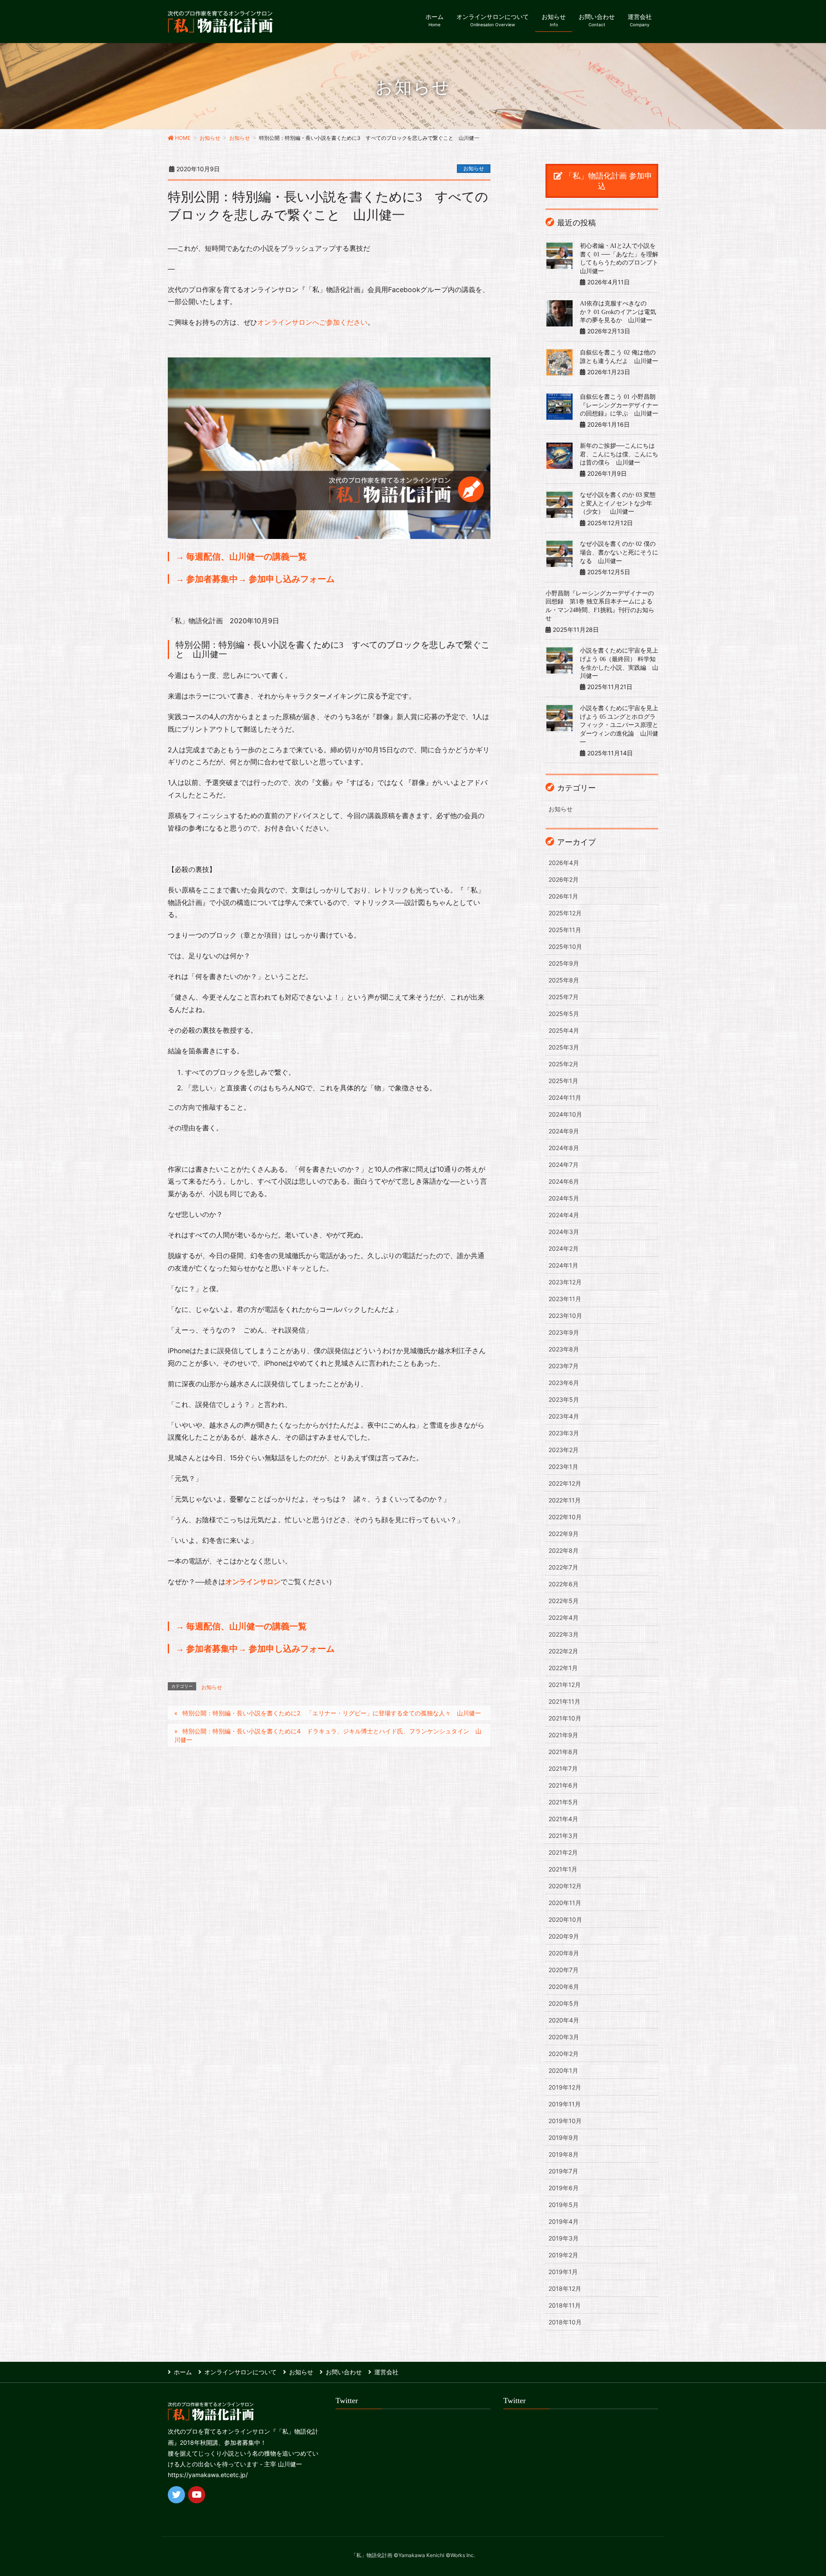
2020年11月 (565, 1903)
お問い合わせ (344, 2372)
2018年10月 (565, 2322)
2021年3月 (563, 1836)
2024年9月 (564, 1131)
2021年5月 (563, 1802)
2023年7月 (564, 1366)
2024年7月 (564, 1165)
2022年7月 (563, 1567)
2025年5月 (564, 1014)
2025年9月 (564, 963)
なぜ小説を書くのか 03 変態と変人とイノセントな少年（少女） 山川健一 (618, 503)
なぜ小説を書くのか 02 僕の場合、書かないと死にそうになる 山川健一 (619, 552)
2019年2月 (563, 2255)
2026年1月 (563, 896)
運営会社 (386, 2372)
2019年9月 (564, 2137)
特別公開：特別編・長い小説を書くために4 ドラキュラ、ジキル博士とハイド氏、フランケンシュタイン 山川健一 (328, 1735)
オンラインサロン (253, 1582)
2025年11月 (565, 930)
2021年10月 (565, 1718)
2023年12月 (565, 1282)
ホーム (183, 2372)
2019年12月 (565, 2087)
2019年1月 (563, 2272)
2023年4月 (564, 1416)
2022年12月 (565, 1483)
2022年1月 (563, 1668)
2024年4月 (564, 1215)
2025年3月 (564, 1047)
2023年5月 (564, 1399)
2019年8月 (564, 2154)
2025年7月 (564, 997)
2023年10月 (565, 1316)
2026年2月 (564, 879)
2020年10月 (565, 1919)
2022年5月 (564, 1601)
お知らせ (474, 168)
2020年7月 (564, 1970)
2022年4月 (564, 1617)
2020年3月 (564, 2037)
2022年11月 (565, 1500)
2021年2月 (563, 1852)
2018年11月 (565, 2305)
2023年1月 (563, 1467)
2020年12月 (565, 1886)
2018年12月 (565, 2288)
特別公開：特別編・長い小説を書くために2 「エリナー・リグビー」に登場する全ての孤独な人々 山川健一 (332, 1713)
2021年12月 (565, 1685)
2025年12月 (565, 913)
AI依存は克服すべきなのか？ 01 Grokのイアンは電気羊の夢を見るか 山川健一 (618, 312)
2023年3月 (564, 1433)
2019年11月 (565, 2104)
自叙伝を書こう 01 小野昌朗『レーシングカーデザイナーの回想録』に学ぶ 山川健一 (619, 405)
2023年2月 (564, 1450)
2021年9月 (563, 1735)
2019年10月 (565, 2121)
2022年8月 (564, 1550)
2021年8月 (563, 1752)
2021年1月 (563, 1869)
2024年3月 (564, 1232)
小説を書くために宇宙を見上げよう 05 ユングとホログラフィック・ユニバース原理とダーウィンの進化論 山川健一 (619, 725)
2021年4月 (563, 1819)
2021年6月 (563, 1785)
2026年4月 (564, 863)
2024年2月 (564, 1248)
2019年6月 (564, 2188)
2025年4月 (564, 1030)
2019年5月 (564, 2205)
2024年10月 (565, 1114)
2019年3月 (564, 2238)
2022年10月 (565, 1517)
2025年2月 (564, 1064)
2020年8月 (564, 1953)
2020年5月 (564, 2003)
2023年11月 (565, 1299)
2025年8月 (564, 980)
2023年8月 (564, 1349)
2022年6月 (564, 1584)
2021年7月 (563, 1768)
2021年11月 (564, 1701)
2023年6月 (564, 1383)
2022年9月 (564, 1534)
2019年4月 (564, 2221)
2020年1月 (563, 2070)
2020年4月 (564, 2020)
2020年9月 (564, 1936)
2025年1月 (563, 1081)
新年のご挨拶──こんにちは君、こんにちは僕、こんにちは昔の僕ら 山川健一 (619, 454)
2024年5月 (564, 1198)
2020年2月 (564, 2054)
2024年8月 (564, 1148)
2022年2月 (563, 1651)
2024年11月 (565, 1097)
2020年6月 (564, 1987)
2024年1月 (563, 1265)
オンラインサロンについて (240, 2372)
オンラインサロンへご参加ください (312, 322)
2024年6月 (564, 1181)
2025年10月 (565, 946)
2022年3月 (564, 1634)
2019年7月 (563, 2171)
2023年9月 (564, 1332)
